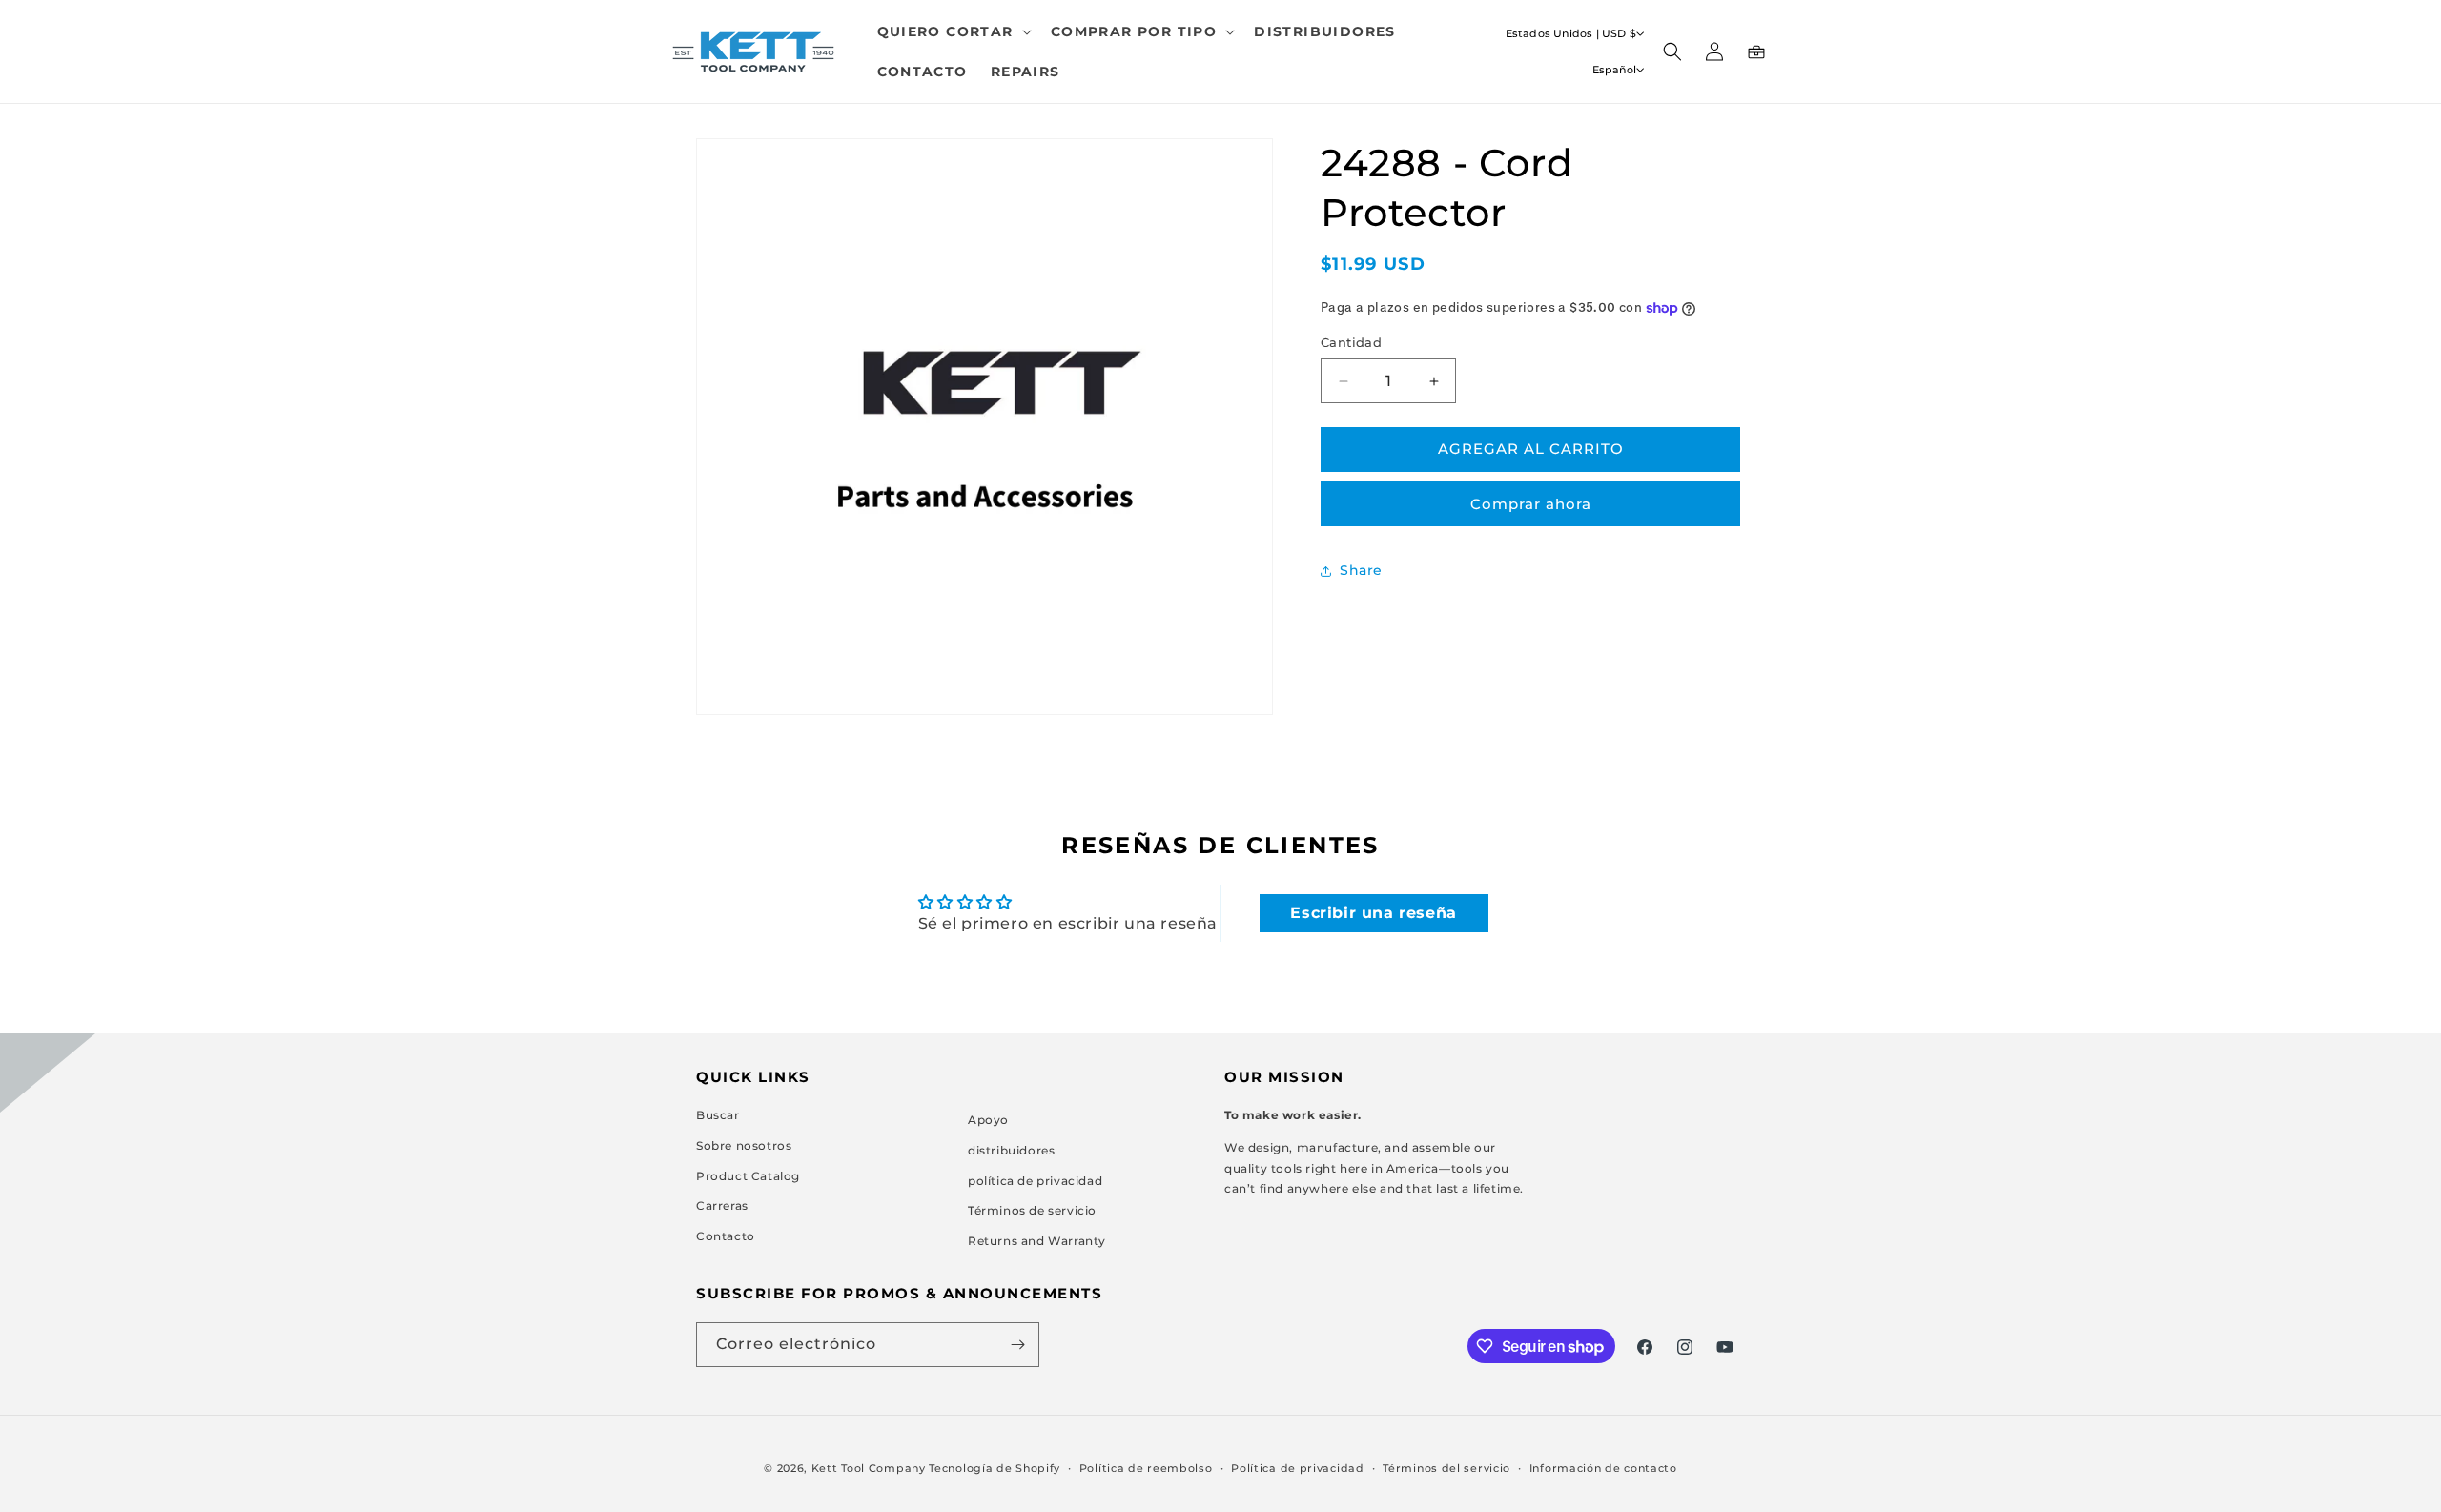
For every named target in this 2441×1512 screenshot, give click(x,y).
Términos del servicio (1446, 1468)
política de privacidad (1035, 1181)
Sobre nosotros (744, 1145)
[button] (953, 31)
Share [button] (1361, 570)
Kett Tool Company (869, 1468)
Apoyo (988, 1120)
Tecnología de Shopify (995, 1468)
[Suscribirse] (1017, 1345)
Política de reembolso (1146, 1468)
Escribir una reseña (1373, 913)
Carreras (722, 1206)
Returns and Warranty (1037, 1241)
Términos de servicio (1032, 1210)
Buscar (718, 1115)
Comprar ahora (1531, 504)
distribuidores (1011, 1150)
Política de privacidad (1297, 1468)
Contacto (726, 1236)
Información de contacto (1603, 1468)
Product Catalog (748, 1176)
